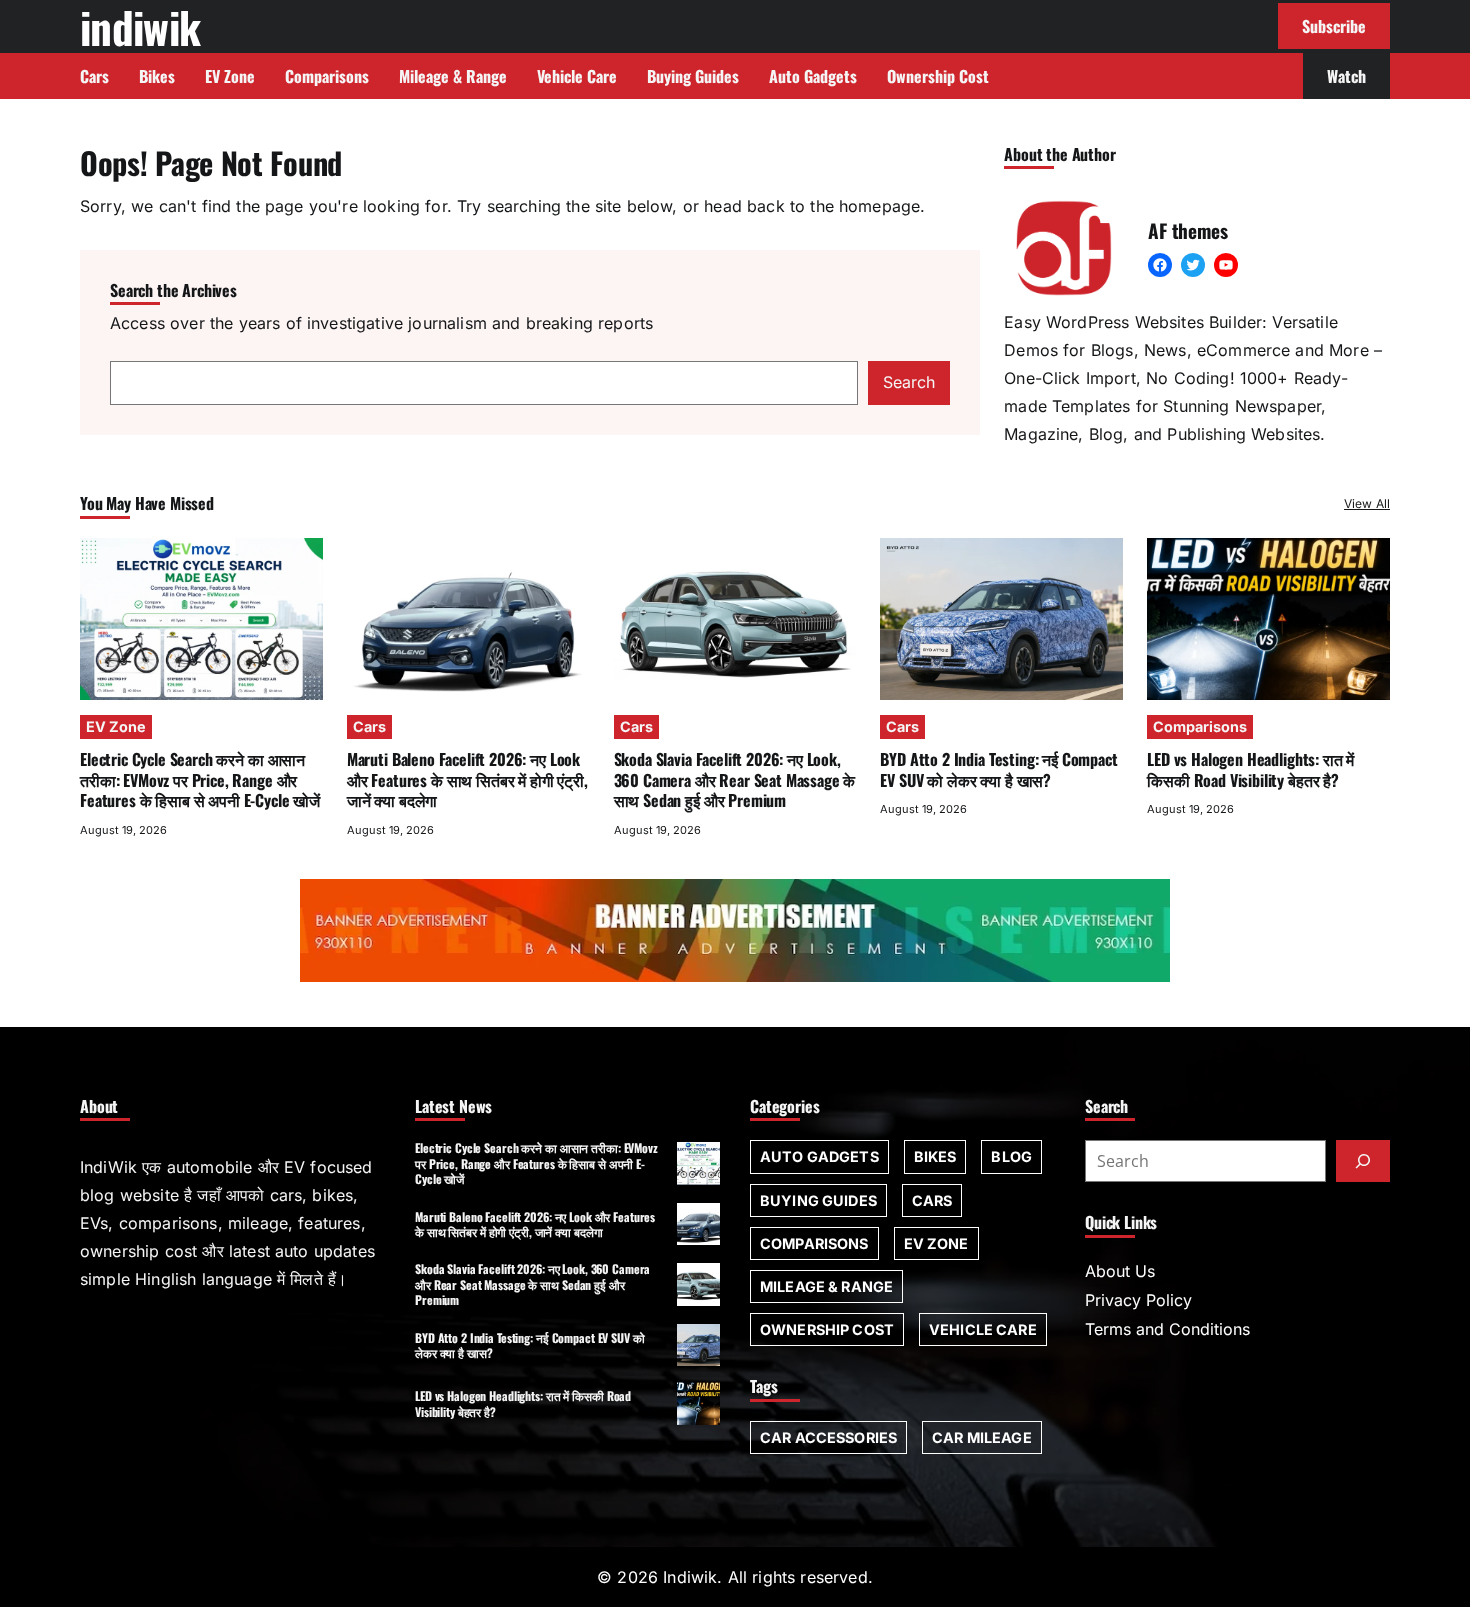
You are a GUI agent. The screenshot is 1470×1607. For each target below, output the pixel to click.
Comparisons (1200, 726)
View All (1367, 503)
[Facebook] (1160, 265)
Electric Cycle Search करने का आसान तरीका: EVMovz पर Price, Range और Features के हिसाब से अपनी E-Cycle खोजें (200, 779)
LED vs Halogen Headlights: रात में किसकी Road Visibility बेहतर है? (1250, 769)
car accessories (828, 1437)
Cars (369, 726)
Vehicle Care (983, 1329)
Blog (1011, 1156)
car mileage (982, 1437)
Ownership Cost (827, 1329)
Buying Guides (818, 1200)
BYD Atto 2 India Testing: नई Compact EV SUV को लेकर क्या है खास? (998, 769)
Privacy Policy (1138, 1300)
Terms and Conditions (1167, 1329)
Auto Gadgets (819, 1156)
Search (909, 382)
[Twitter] (1193, 265)
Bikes (935, 1156)
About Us (1120, 1271)
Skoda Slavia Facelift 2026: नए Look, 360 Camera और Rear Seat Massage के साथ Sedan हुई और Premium (735, 779)
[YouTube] (1226, 265)
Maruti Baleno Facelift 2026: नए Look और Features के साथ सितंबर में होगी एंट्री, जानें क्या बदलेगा (467, 779)
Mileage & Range (826, 1286)
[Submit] (1363, 1161)
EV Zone (116, 726)
